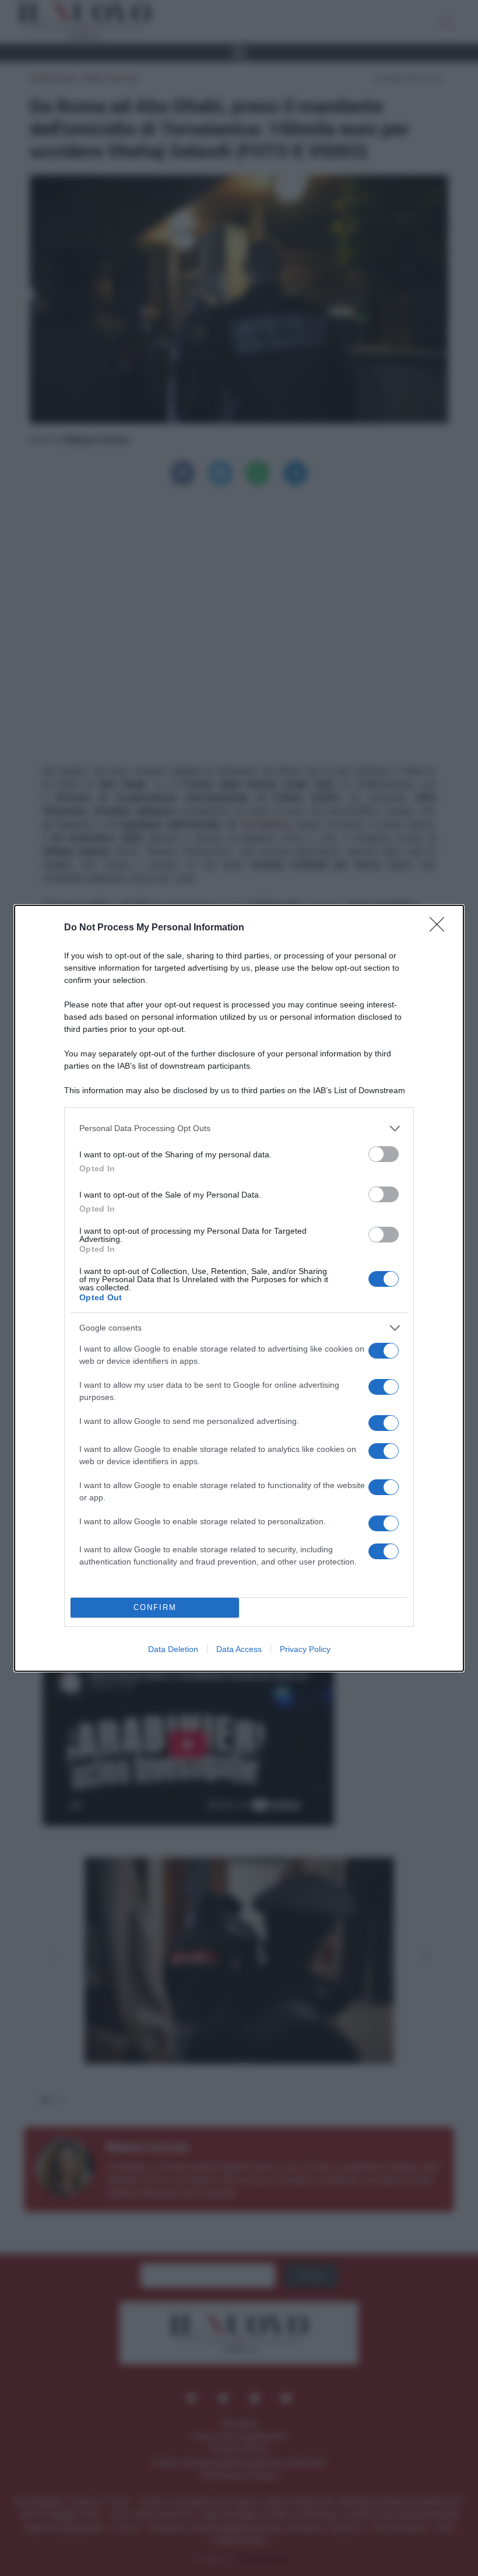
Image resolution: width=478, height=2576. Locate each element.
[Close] (441, 928)
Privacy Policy (305, 1649)
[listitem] (239, 1128)
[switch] (384, 1154)
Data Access (239, 1649)
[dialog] (239, 1288)
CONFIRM (155, 1607)
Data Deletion (173, 1649)
